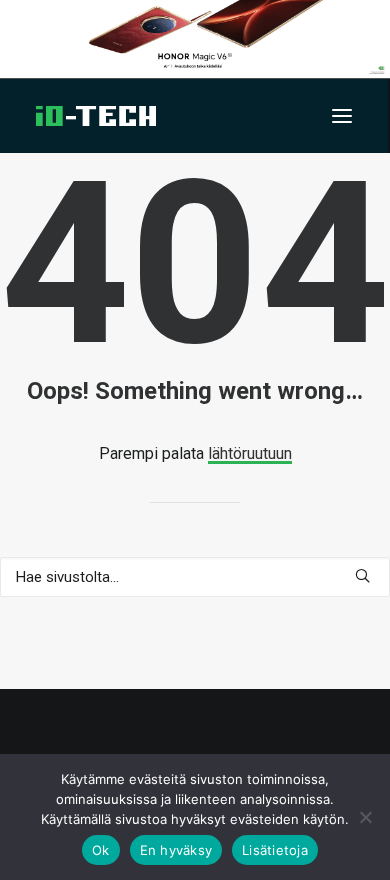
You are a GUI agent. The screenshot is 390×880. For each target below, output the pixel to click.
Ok (101, 850)
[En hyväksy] (365, 817)
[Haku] (195, 577)
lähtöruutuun (250, 453)
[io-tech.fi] (96, 116)
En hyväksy (176, 850)
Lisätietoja (275, 850)
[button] (342, 116)
